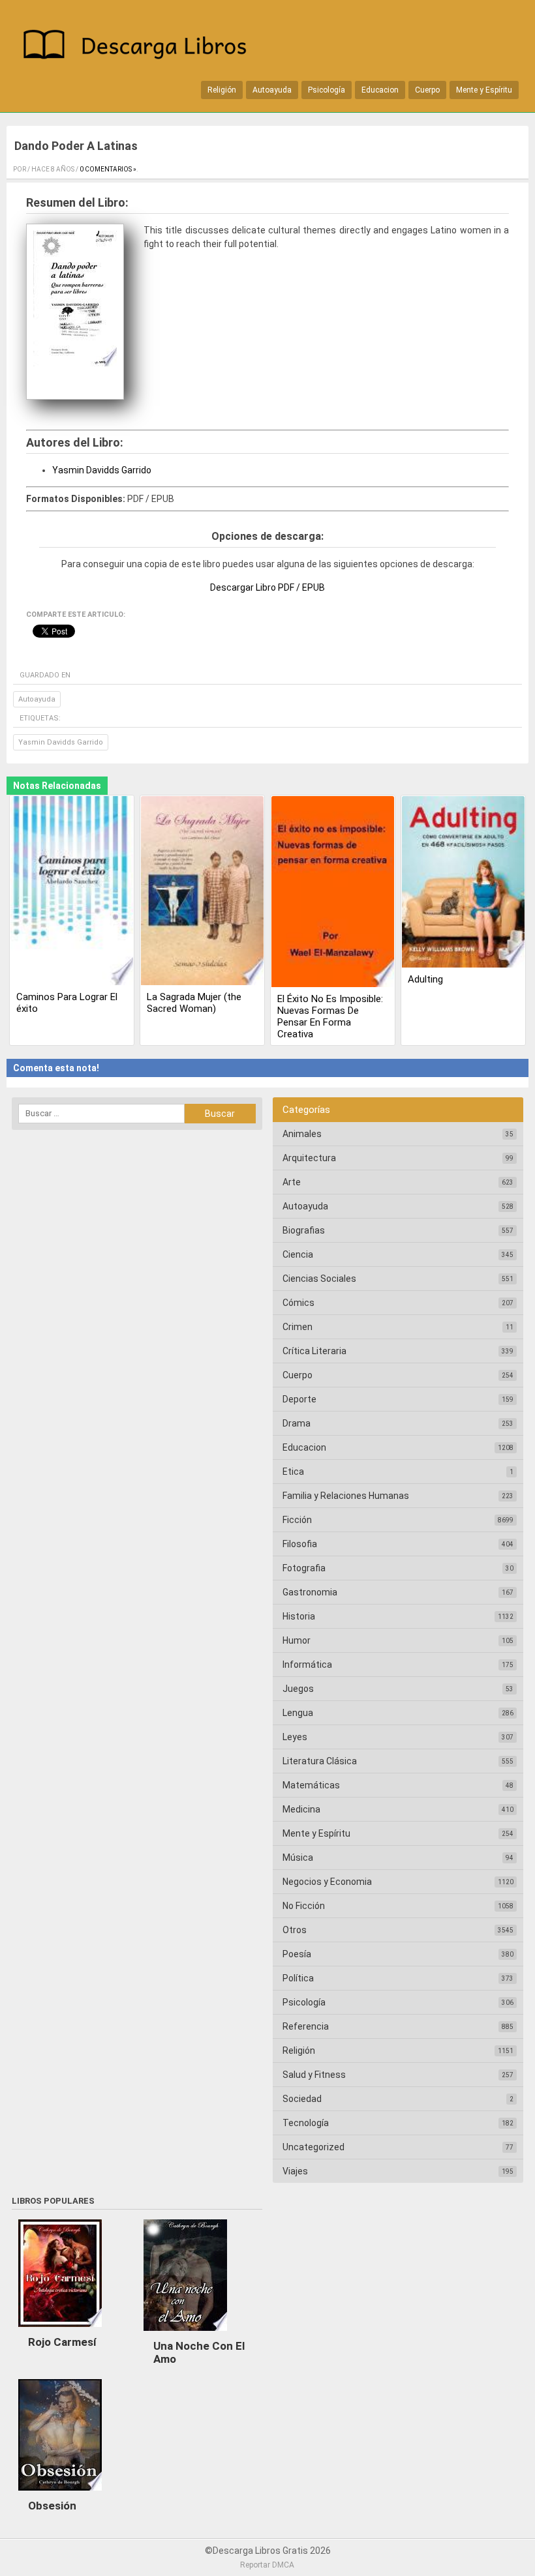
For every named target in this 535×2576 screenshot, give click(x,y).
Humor (297, 1640)
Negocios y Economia (327, 1882)
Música (298, 1858)
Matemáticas (311, 1785)
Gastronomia (310, 1592)
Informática (307, 1665)
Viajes (295, 2171)
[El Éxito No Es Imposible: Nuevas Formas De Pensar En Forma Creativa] (333, 893)
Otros (295, 1930)
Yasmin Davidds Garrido (102, 470)
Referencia (306, 2026)
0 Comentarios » (108, 169)
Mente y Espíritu (484, 90)
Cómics (298, 1303)
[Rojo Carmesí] (60, 2330)
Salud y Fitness (314, 2075)
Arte (292, 1182)
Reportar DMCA (267, 2565)
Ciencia (298, 1254)
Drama (297, 1423)
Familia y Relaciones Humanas (346, 1496)
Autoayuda (272, 90)
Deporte (299, 1399)
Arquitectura (309, 1158)
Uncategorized (313, 2147)
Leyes (295, 1737)
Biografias (304, 1230)
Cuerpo (427, 90)
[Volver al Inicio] (140, 47)
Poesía (297, 1954)
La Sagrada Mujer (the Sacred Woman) (194, 1003)
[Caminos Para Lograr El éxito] (72, 892)
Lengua (298, 1713)
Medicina (301, 1809)
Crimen (298, 1327)
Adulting (425, 979)
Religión (222, 90)
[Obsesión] (60, 2494)
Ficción (297, 1520)
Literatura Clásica (320, 1761)
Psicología (327, 90)
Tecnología (306, 2123)
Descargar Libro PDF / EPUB (267, 587)
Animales (302, 1134)
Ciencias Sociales (319, 1279)
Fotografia (304, 1568)
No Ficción (304, 1906)
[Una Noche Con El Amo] (185, 2334)
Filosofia (300, 1544)
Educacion (380, 90)
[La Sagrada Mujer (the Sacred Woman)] (202, 892)
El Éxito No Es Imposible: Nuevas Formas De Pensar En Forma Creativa (330, 1016)
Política (298, 1978)
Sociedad (302, 2099)
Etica (293, 1472)
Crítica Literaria (314, 1351)
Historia (299, 1616)
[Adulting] (463, 883)
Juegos (298, 1689)
